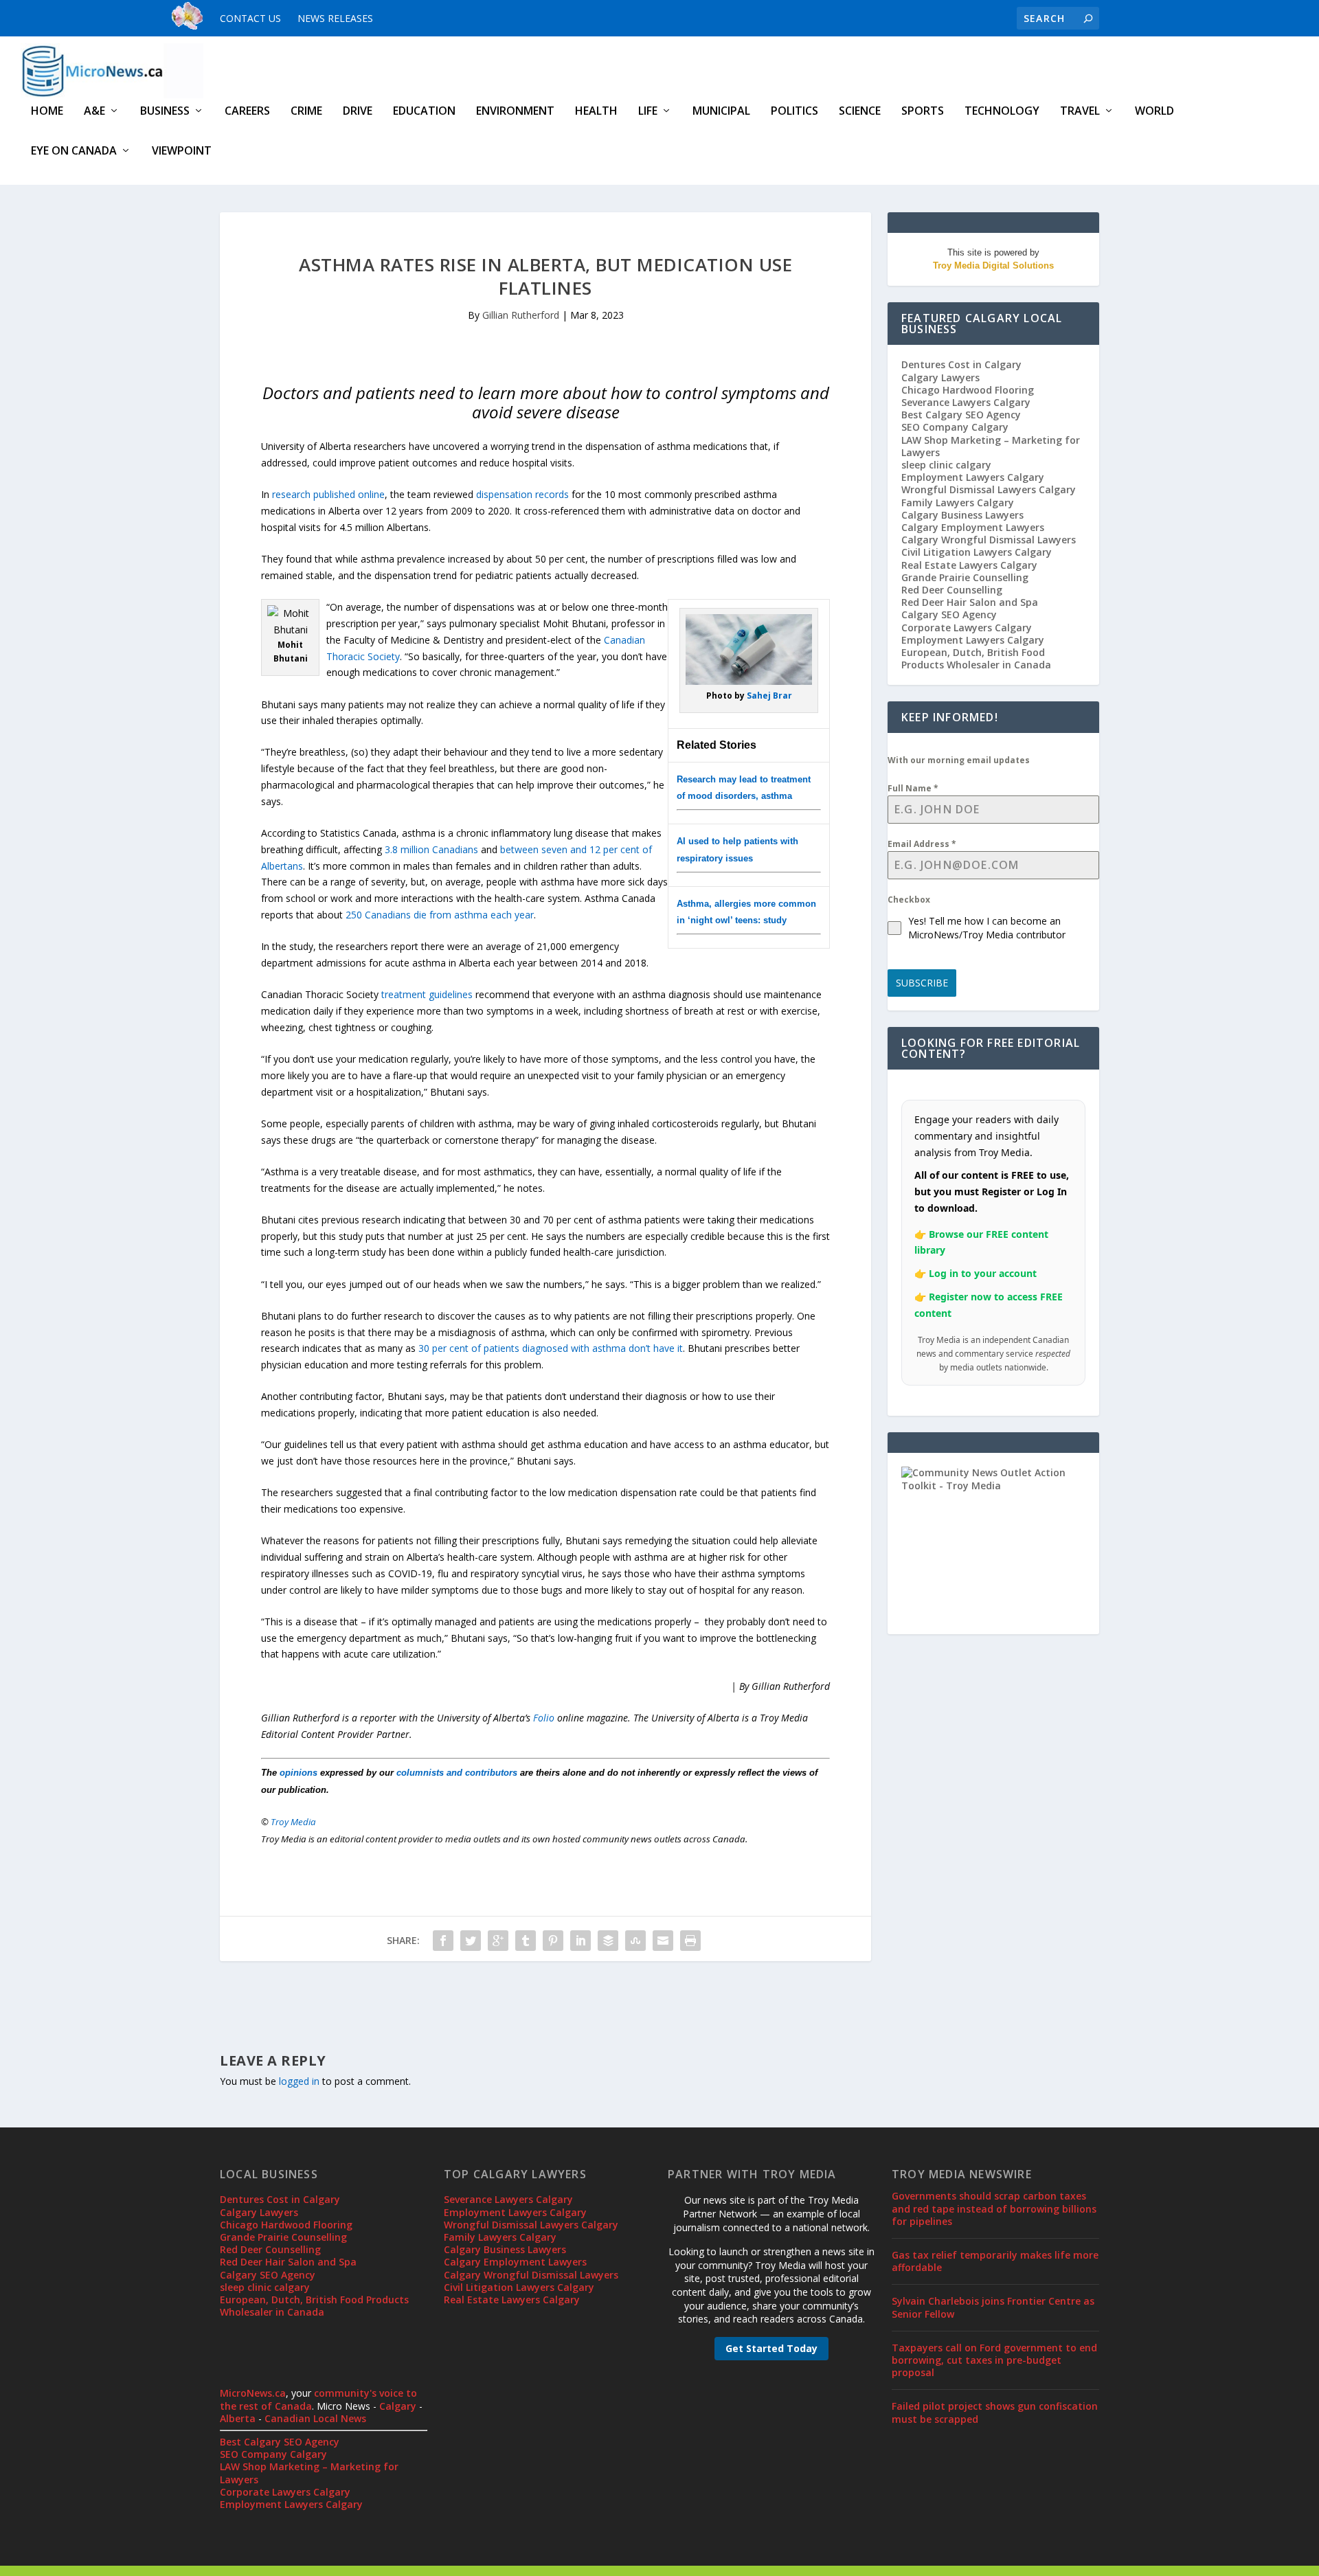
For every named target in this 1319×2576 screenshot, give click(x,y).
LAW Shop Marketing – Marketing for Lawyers (991, 446)
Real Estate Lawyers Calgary (969, 565)
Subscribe (922, 983)
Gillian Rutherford (521, 315)
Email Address (922, 844)
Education (424, 112)
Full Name (913, 788)
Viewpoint (182, 151)
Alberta (238, 2418)
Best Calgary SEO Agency (961, 415)
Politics (794, 112)
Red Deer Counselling (952, 590)
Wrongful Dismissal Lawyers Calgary (989, 489)
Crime (306, 112)
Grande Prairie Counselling (965, 577)
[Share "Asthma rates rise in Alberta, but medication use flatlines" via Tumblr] (526, 1941)
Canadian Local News (315, 2418)
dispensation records (522, 494)
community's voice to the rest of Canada (318, 2399)
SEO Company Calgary (955, 427)
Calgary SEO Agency (949, 614)
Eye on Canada (74, 151)
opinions (298, 1773)
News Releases (335, 18)
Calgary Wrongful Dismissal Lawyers (989, 540)
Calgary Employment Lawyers (973, 527)
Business (165, 112)
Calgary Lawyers (940, 377)
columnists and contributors (457, 1773)
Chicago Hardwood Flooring (968, 390)
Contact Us (250, 18)
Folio (544, 1718)
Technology (1002, 112)
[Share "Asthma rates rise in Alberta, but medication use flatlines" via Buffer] (608, 1941)
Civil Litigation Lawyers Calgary (977, 552)
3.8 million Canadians (431, 849)
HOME (47, 112)
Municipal (721, 112)
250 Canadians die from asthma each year (440, 915)
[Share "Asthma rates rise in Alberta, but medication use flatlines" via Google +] (498, 1941)
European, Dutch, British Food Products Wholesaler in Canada (976, 658)
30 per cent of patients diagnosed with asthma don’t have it (551, 1348)
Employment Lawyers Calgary (973, 477)
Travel (1080, 112)
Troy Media (293, 1822)
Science (860, 112)
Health (596, 112)
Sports (923, 112)
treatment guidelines (427, 994)
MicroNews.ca (253, 2393)
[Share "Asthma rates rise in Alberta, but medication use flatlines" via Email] (663, 1941)
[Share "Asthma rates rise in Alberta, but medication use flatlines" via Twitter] (471, 1941)
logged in (299, 2081)
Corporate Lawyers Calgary (967, 628)
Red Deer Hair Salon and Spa (970, 602)
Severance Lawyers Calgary (966, 402)
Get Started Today (771, 2348)
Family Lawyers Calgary (958, 502)
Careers (247, 112)
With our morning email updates (959, 760)
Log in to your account (983, 1273)
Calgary (398, 2406)
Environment (515, 112)
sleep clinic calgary (946, 465)
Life (648, 112)
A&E (94, 112)
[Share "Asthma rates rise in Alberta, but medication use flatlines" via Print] (690, 1941)
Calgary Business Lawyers (962, 515)
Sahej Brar (769, 696)
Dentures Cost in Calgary (961, 364)
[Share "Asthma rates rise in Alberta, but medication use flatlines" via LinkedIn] (580, 1941)
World (1154, 112)
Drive (358, 112)
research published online (328, 494)
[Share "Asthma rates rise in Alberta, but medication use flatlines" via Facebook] (443, 1941)
